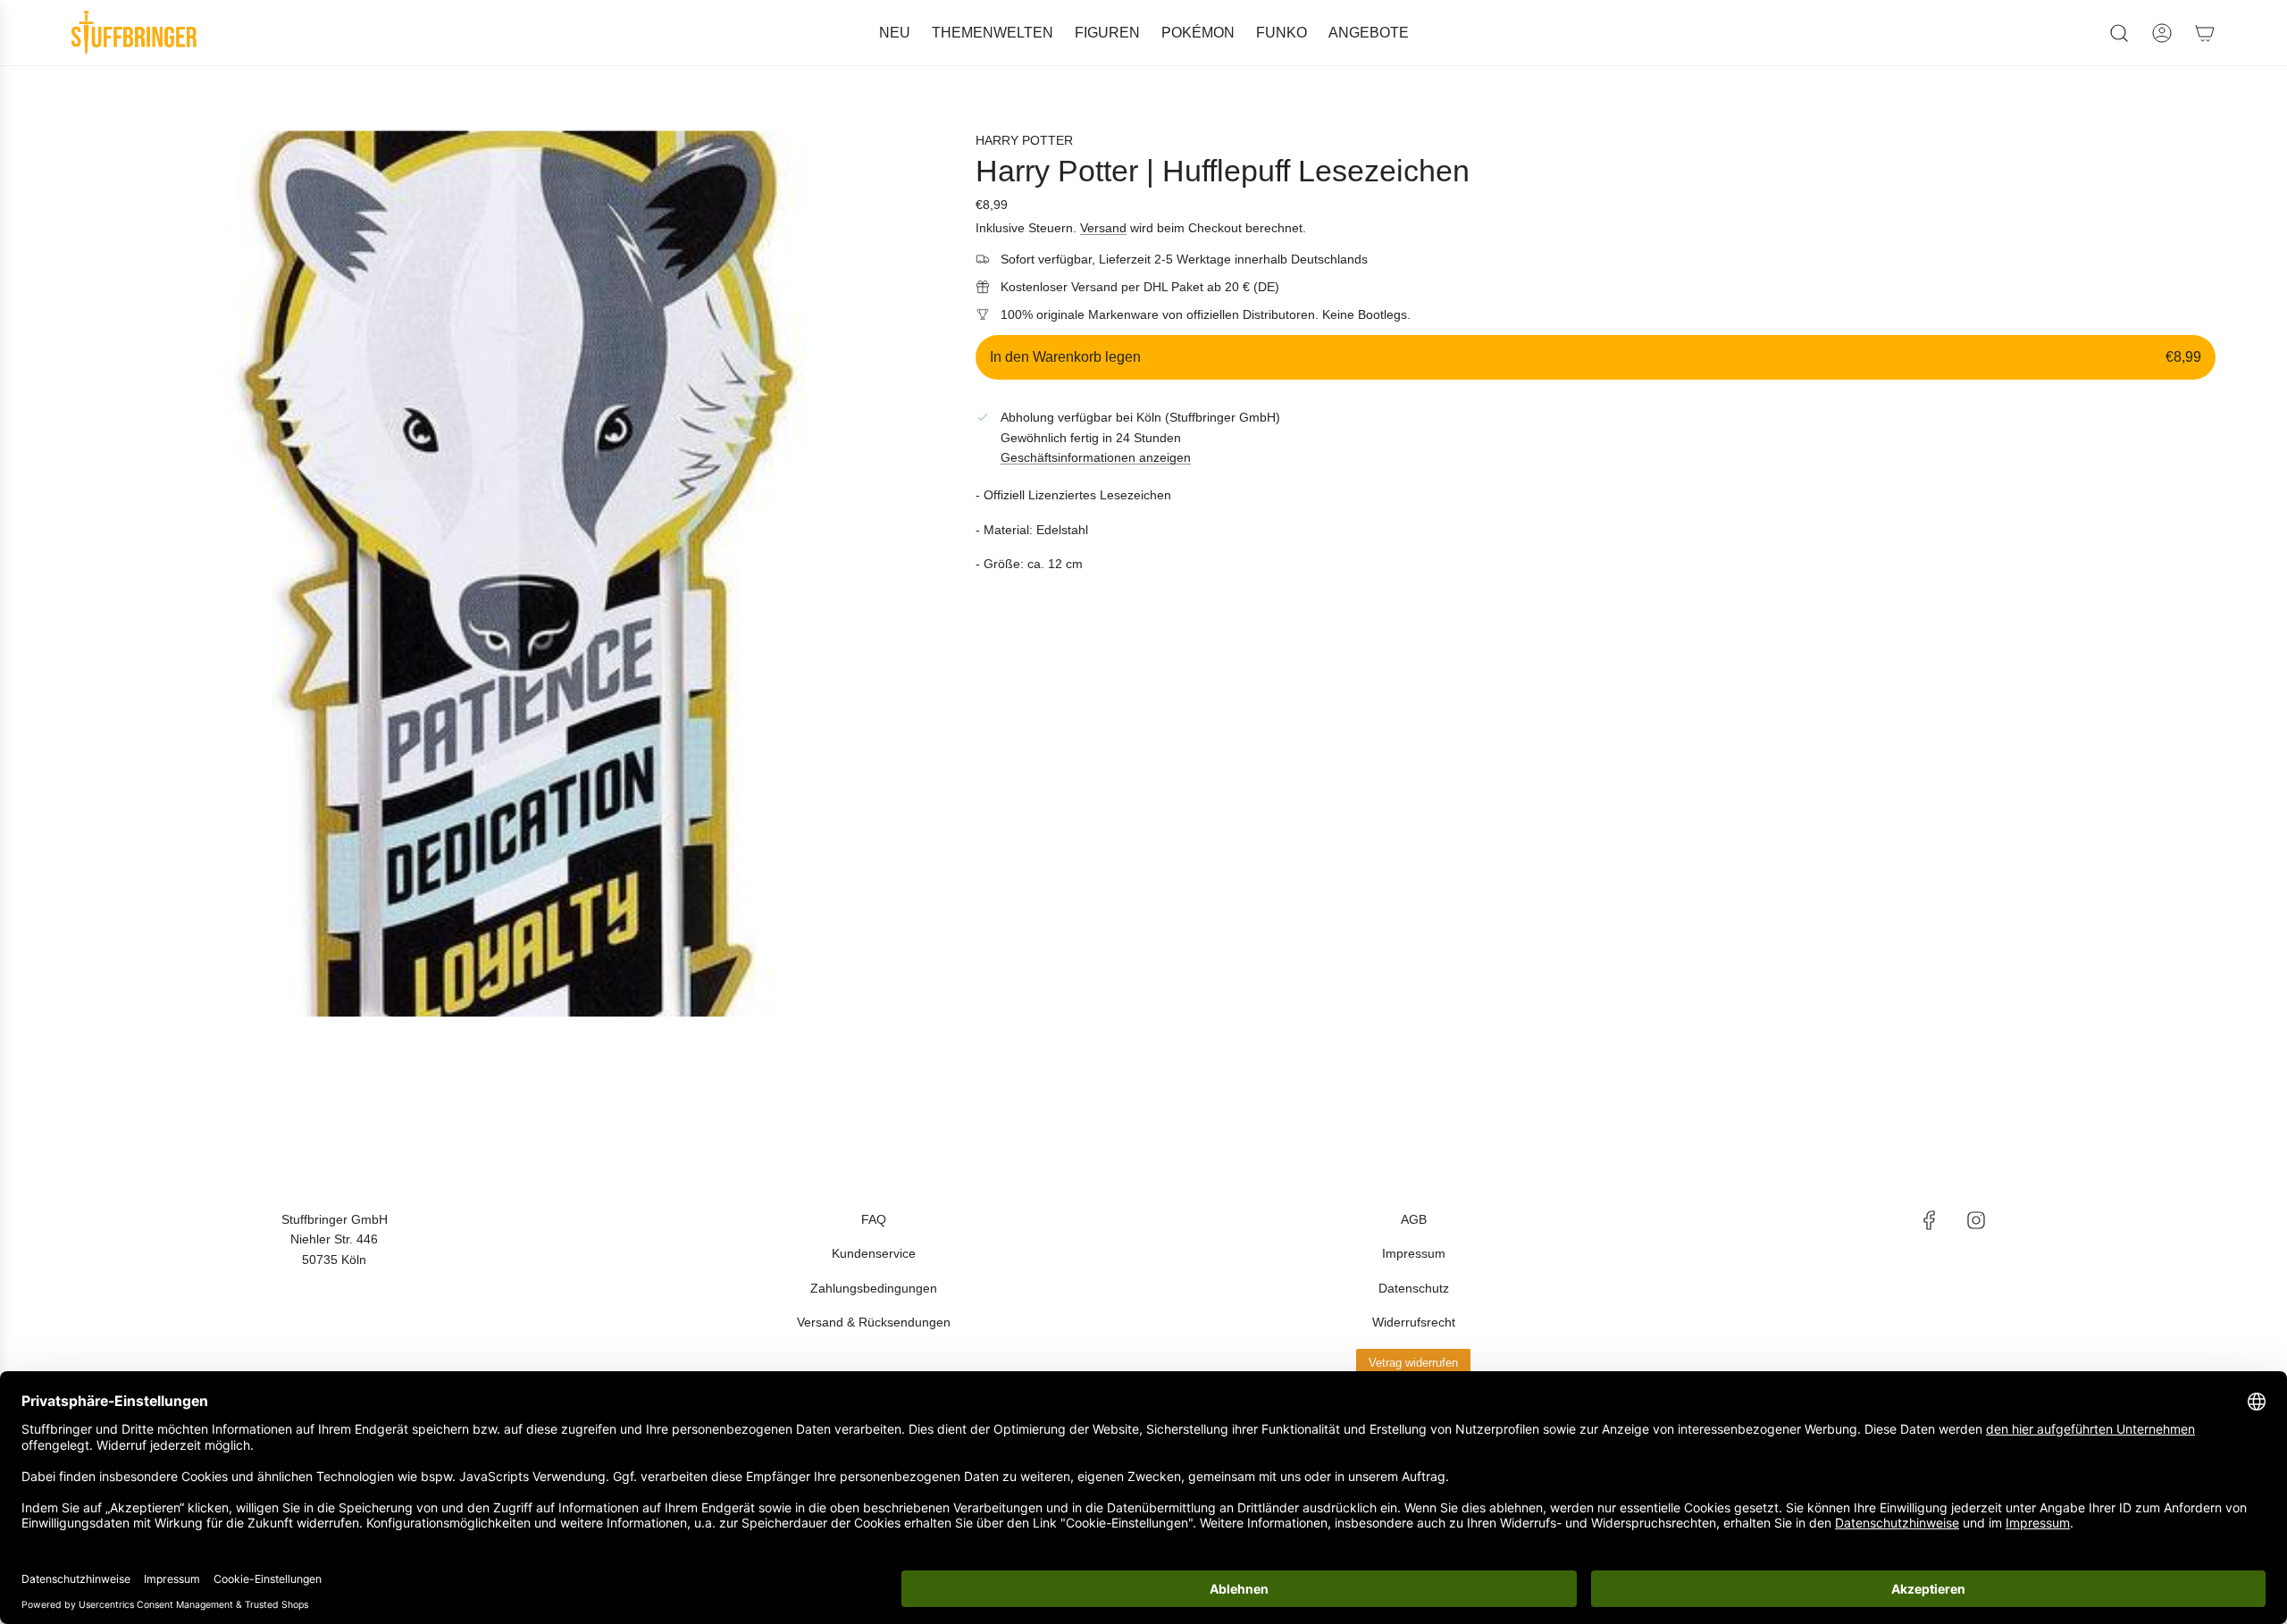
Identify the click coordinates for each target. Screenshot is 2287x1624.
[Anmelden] (2162, 33)
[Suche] (2119, 33)
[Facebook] (1930, 1220)
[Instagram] (1976, 1220)
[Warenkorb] (2205, 33)
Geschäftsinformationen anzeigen (1096, 457)
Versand (1103, 228)
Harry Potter (1024, 140)
